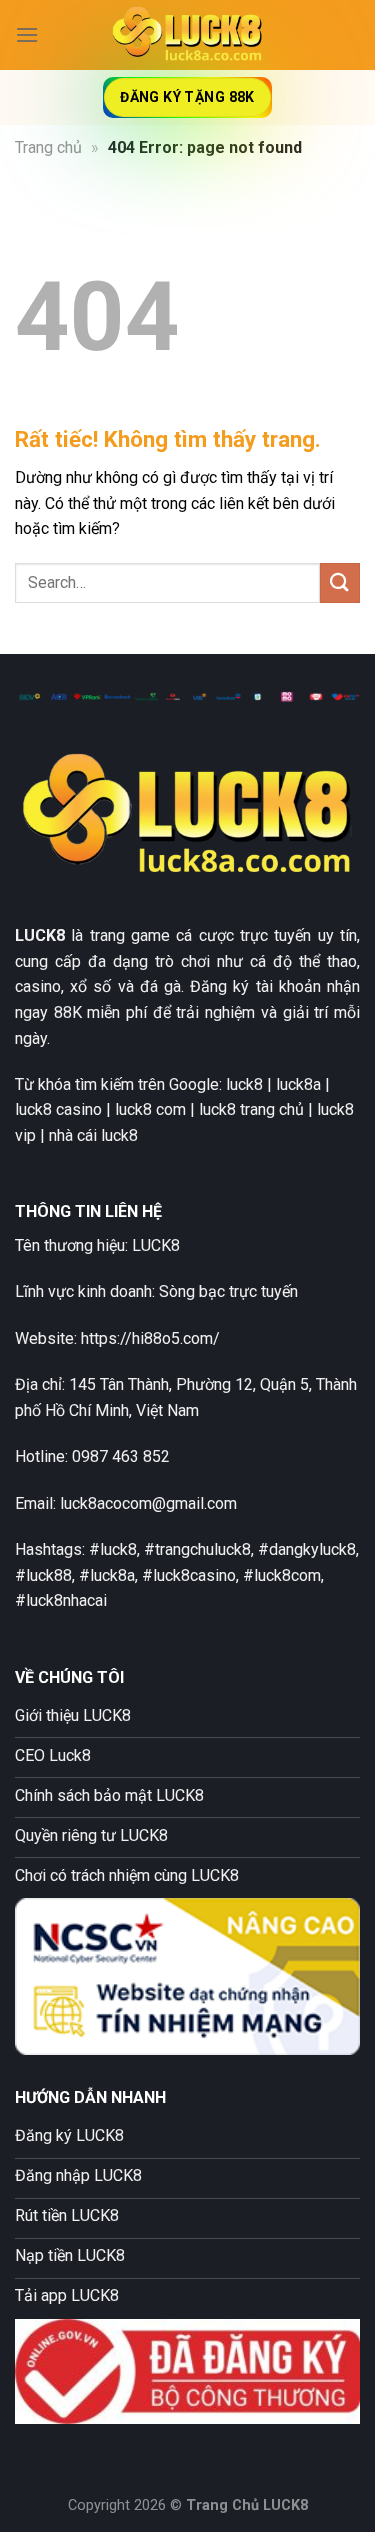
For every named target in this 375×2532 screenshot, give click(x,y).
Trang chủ (48, 147)
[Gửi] (340, 582)
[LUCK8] (188, 35)
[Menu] (27, 34)
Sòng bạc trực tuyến (228, 1291)
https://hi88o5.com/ (150, 1338)
